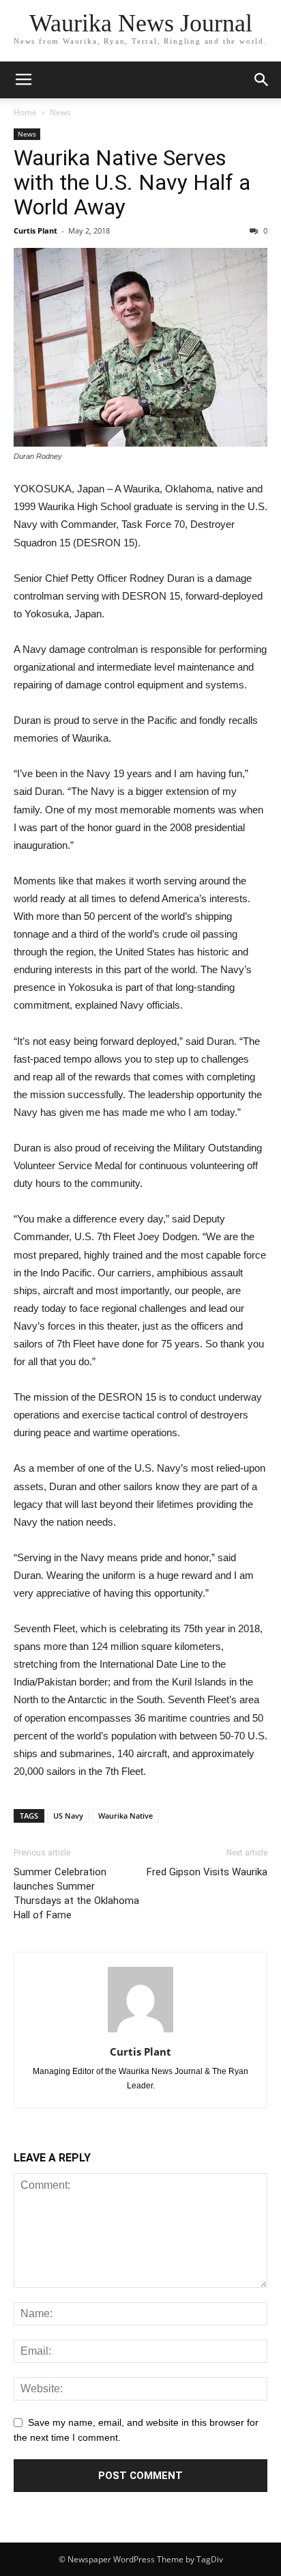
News (60, 112)
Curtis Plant (35, 230)
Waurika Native (125, 1816)
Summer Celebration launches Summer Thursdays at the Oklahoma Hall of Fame (76, 1893)
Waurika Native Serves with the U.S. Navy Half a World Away (132, 182)
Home (25, 112)
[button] (262, 80)
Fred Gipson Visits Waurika (207, 1872)
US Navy (68, 1816)
